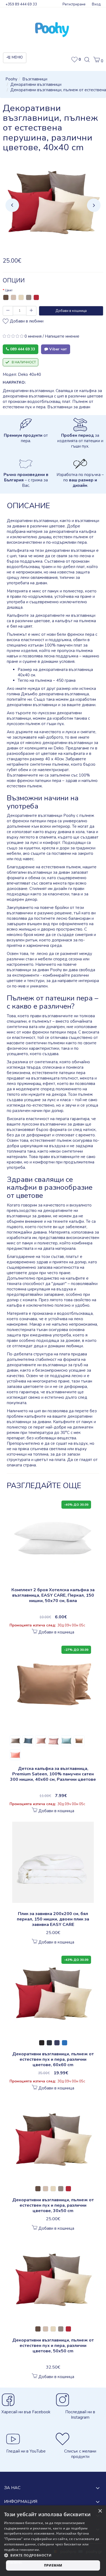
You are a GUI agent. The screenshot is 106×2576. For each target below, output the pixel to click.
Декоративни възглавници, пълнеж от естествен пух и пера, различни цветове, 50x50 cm (53, 2346)
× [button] (100, 2511)
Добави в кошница (71, 311)
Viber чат (57, 349)
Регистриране (74, 4)
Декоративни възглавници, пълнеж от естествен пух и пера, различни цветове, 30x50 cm (53, 2205)
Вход (96, 4)
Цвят (9, 290)
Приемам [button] (53, 2565)
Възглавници (35, 79)
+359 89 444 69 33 (21, 4)
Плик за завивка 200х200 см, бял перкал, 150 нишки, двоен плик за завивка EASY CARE (53, 1919)
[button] (98, 61)
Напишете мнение (62, 336)
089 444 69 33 (22, 349)
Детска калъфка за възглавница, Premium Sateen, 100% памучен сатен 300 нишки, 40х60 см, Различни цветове (53, 1774)
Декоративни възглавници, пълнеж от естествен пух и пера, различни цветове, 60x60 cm (53, 2059)
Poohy (11, 79)
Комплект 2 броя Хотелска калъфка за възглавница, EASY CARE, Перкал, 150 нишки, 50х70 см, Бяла (53, 1595)
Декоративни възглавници (36, 84)
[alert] (53, 2541)
